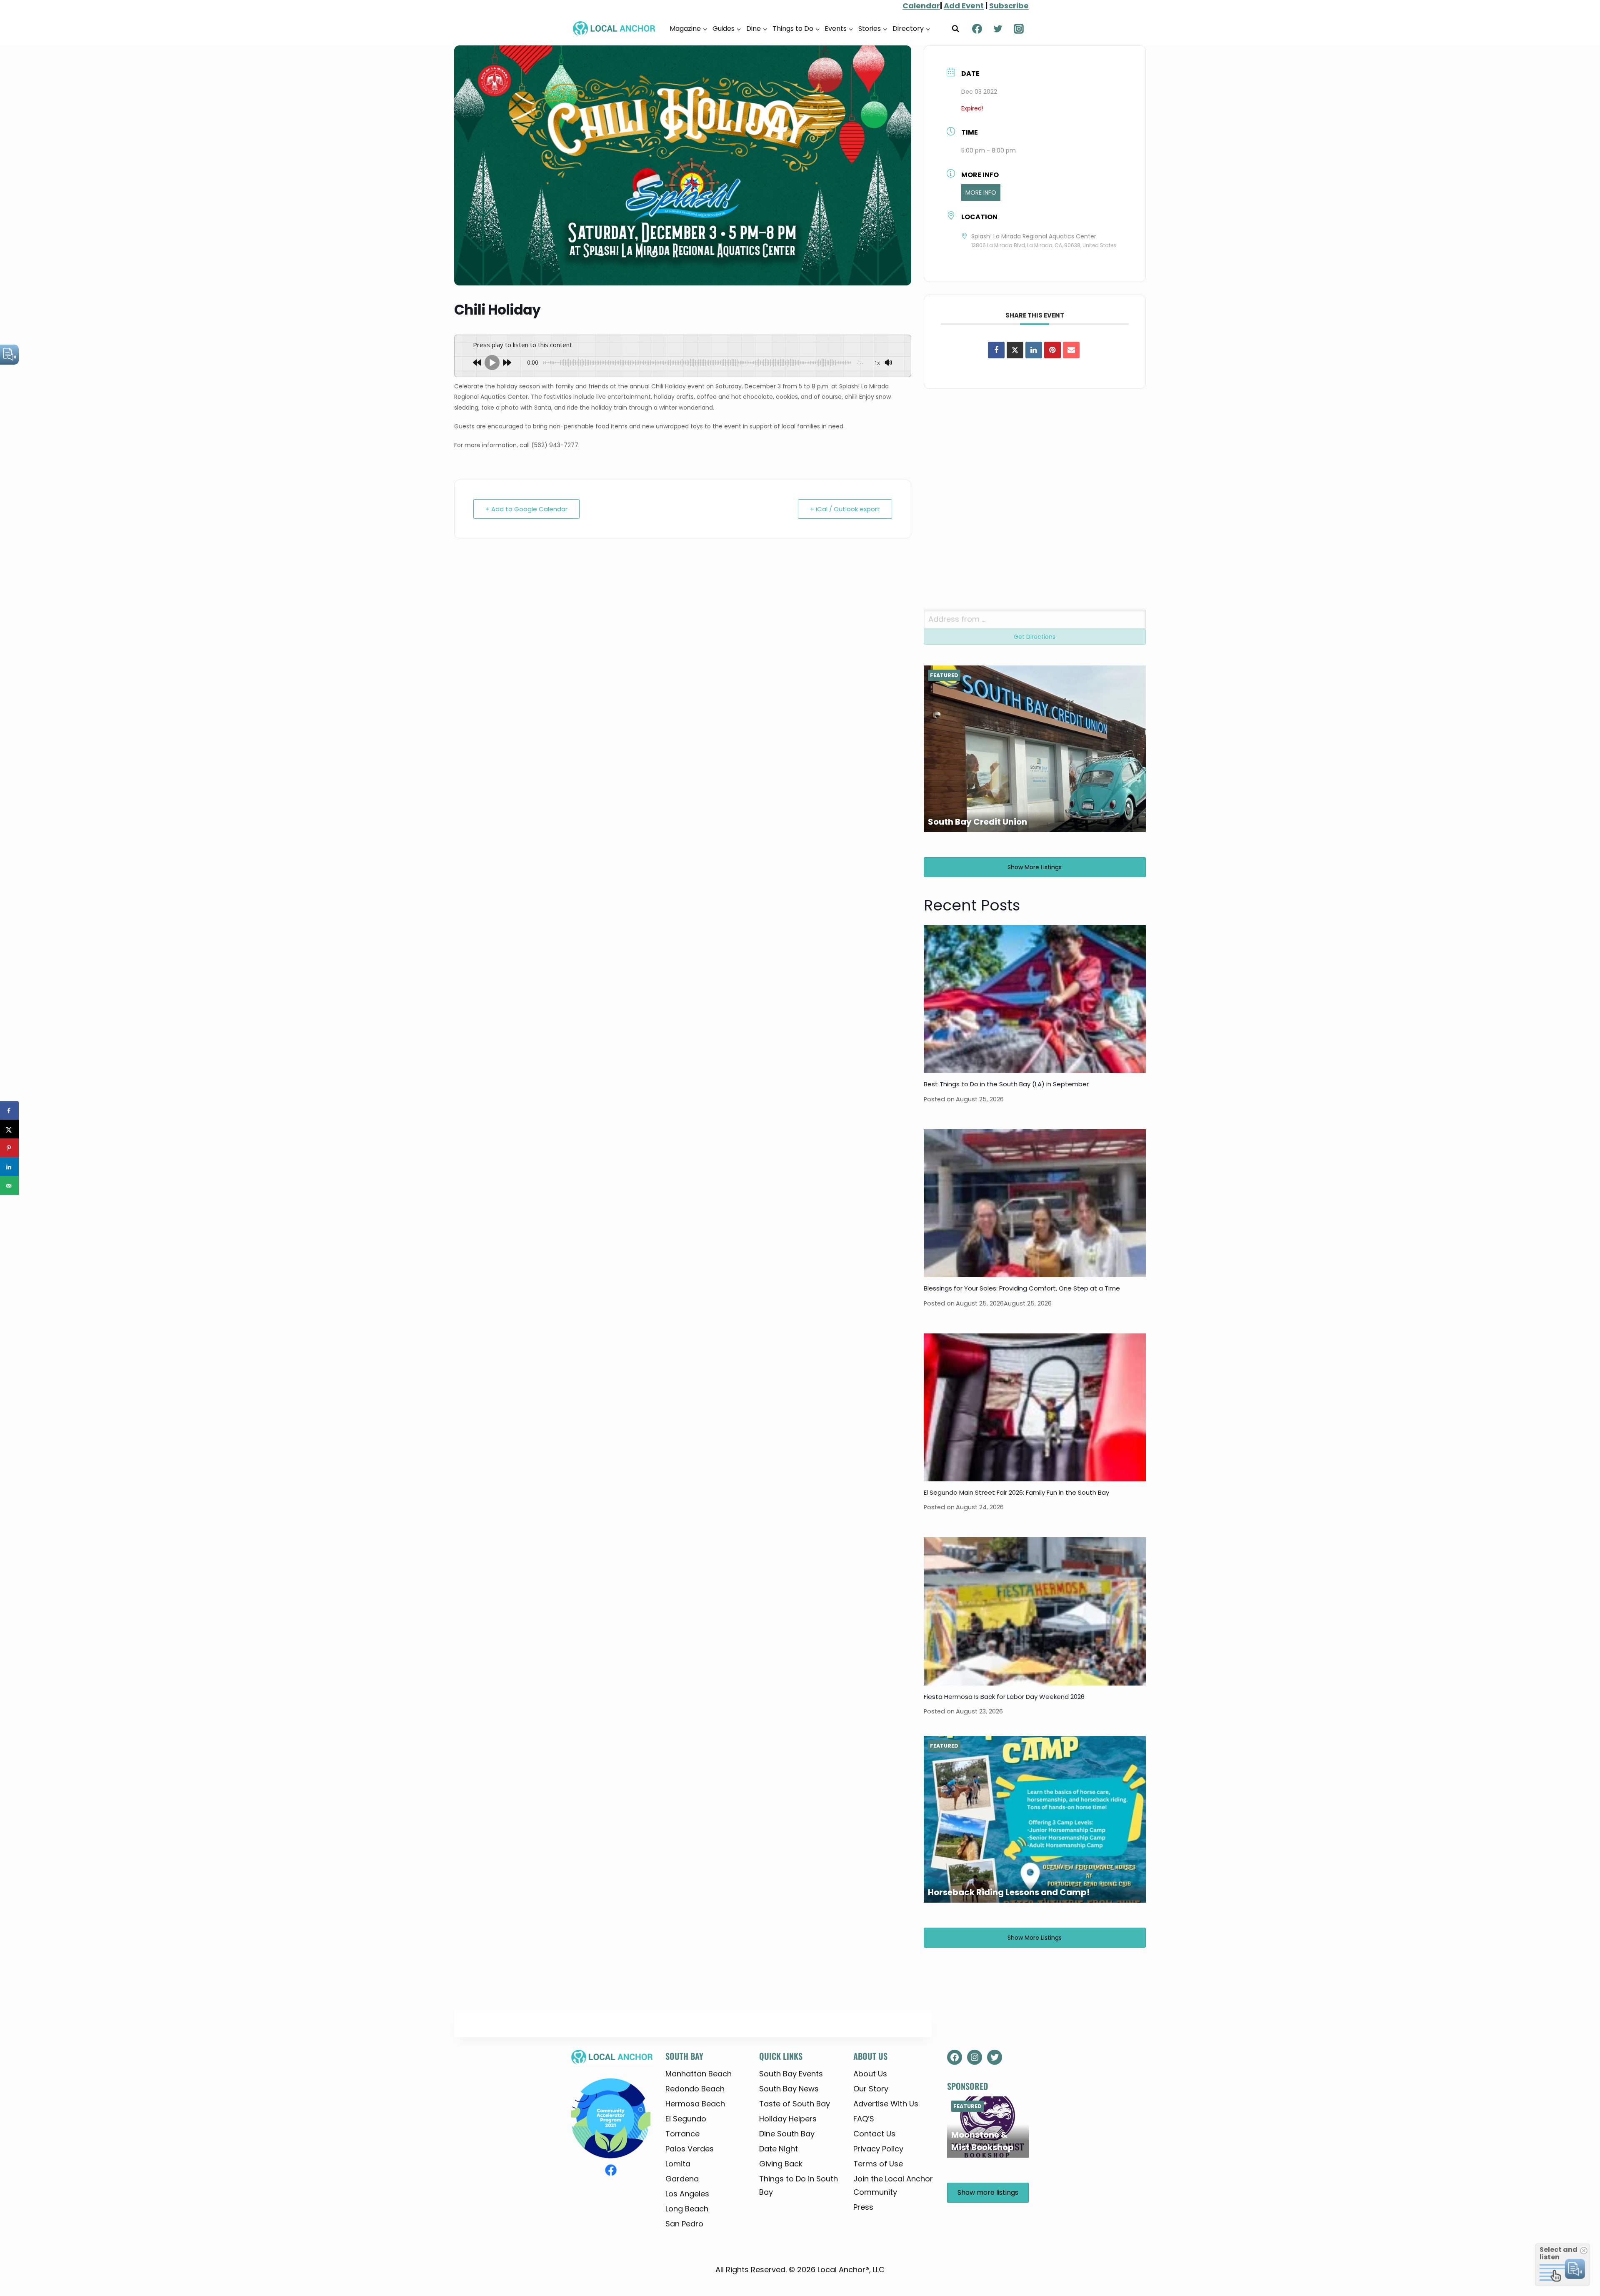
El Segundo (686, 2119)
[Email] (1071, 350)
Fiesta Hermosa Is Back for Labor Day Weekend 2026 (1004, 1697)
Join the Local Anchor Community (893, 2185)
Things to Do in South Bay (799, 2185)
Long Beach (687, 2209)
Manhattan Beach (699, 2074)
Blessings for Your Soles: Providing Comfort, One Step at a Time (1022, 1288)
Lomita (678, 2164)
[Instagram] (1019, 29)
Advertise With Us (886, 2104)
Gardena (682, 2179)
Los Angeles (687, 2194)
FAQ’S (864, 2119)
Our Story (871, 2089)
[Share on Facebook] (996, 350)
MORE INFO (981, 193)
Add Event (964, 6)
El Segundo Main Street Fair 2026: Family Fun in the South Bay (1016, 1492)
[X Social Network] (1015, 350)
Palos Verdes (690, 2149)
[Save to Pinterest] (9, 1148)
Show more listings (1035, 867)
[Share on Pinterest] (1052, 350)
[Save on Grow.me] (9, 1204)
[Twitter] (998, 29)
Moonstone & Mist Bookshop (982, 2141)
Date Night (779, 2149)
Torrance (682, 2134)
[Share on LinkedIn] (9, 1167)
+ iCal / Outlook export (845, 509)
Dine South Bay (787, 2134)
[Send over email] (9, 1186)
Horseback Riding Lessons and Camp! (1009, 1892)
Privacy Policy (878, 2149)
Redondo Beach (695, 2089)
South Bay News (789, 2089)
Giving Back (781, 2164)
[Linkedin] (1034, 350)
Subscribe (1009, 6)
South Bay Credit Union (977, 822)
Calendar (921, 6)
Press (863, 2207)
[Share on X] (9, 1129)
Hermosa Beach (695, 2104)
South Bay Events (791, 2074)
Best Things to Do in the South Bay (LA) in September (1006, 1084)
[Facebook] (977, 29)
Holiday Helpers (788, 2119)
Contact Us (874, 2134)
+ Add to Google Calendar (526, 509)
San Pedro (684, 2224)
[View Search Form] (955, 29)
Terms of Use (878, 2164)
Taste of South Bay (795, 2104)
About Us (870, 2074)
